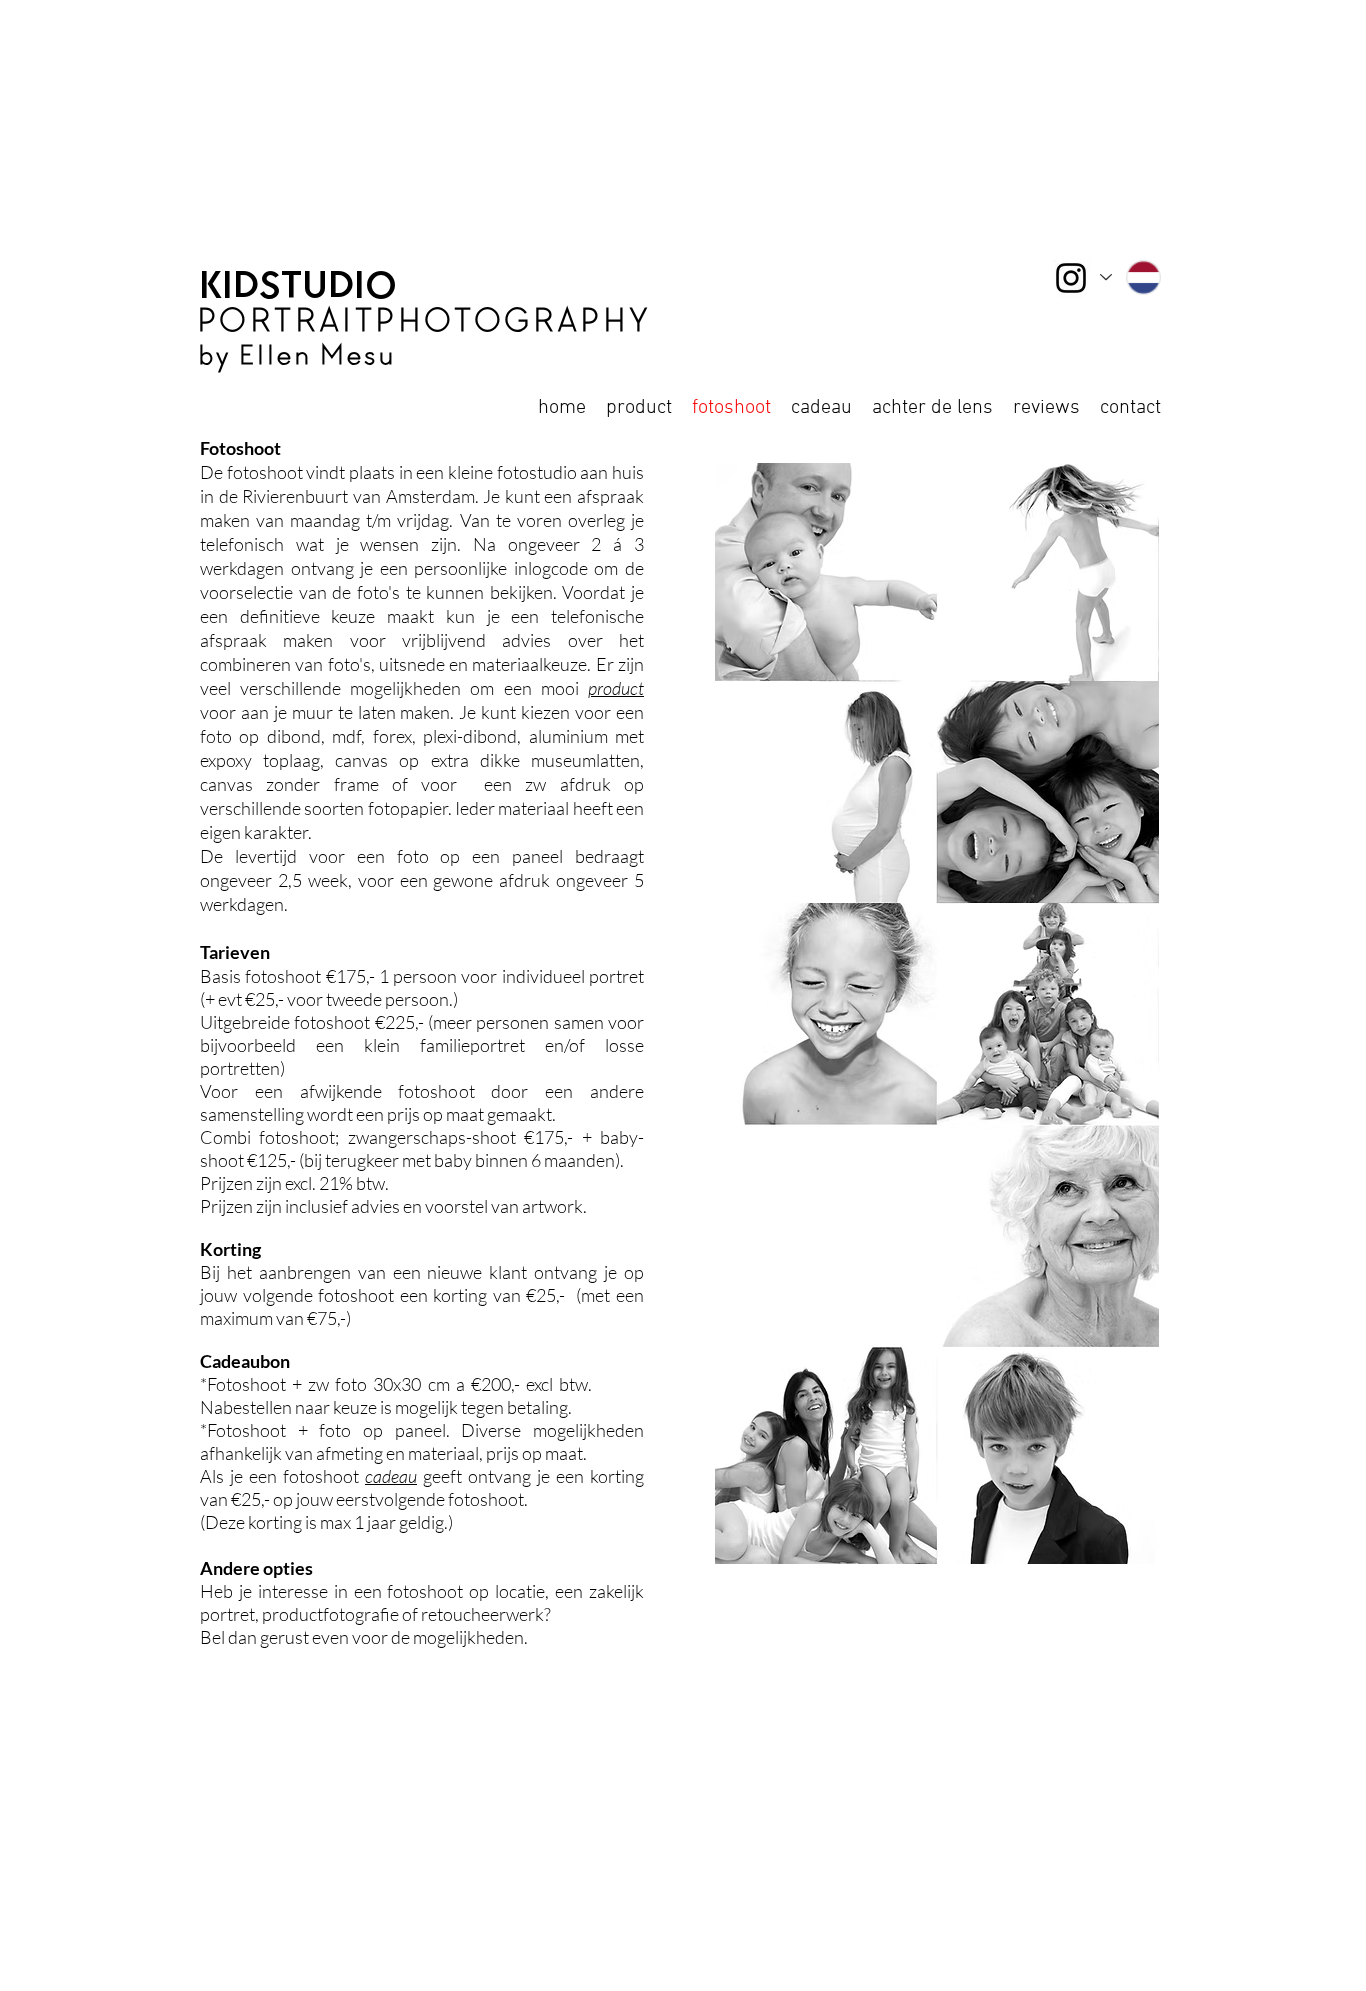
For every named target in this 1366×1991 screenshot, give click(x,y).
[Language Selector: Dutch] (1131, 277)
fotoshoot (350, 1476)
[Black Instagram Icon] (1071, 278)
